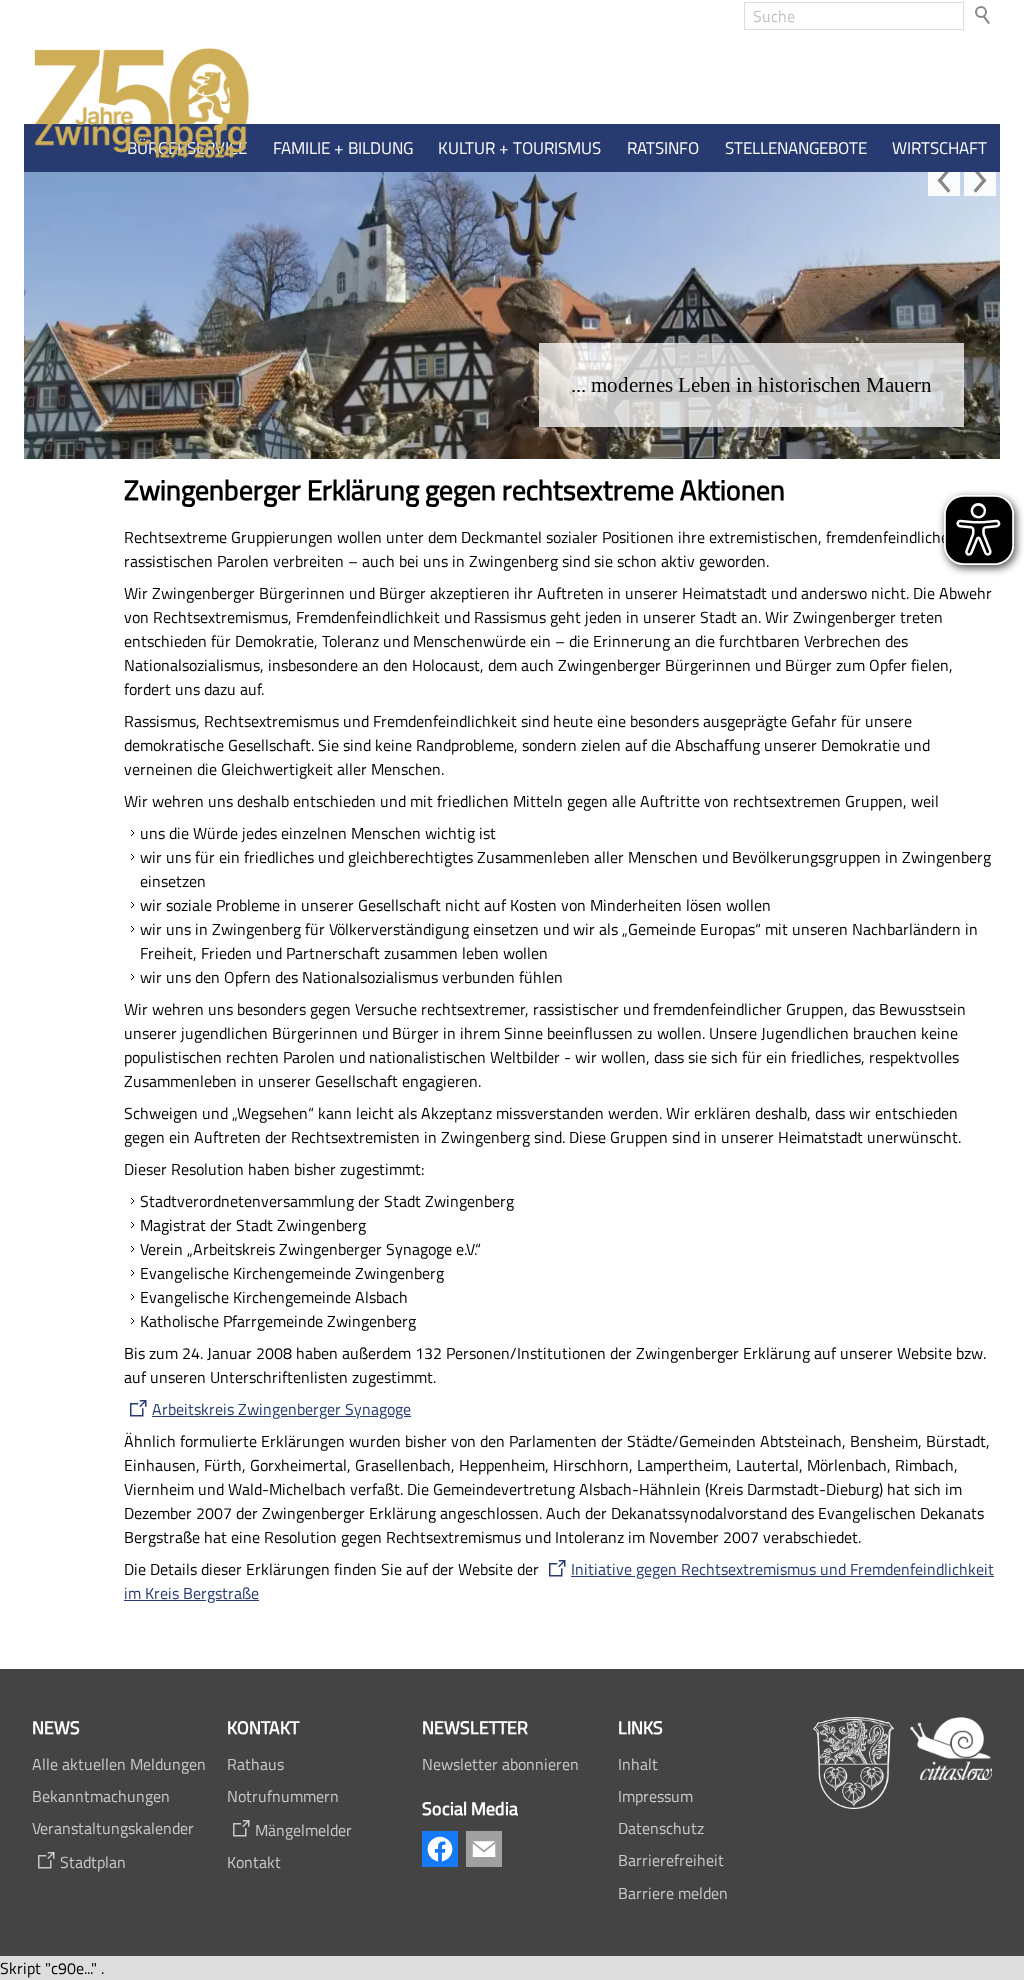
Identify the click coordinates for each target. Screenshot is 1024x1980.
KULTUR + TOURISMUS (519, 148)
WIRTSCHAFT (939, 148)
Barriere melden (673, 1893)
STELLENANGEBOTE (796, 148)
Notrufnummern (283, 1796)
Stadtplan (93, 1862)
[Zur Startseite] (137, 104)
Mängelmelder (303, 1830)
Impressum (655, 1796)
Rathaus (255, 1764)
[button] (944, 180)
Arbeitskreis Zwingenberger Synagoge (281, 1409)
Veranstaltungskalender (113, 1828)
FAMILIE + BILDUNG (343, 148)
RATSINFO (663, 148)
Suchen (984, 16)
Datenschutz (661, 1828)
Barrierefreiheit (671, 1860)
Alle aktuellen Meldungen (119, 1764)
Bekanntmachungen (101, 1796)
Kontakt (254, 1862)
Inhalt (638, 1764)
